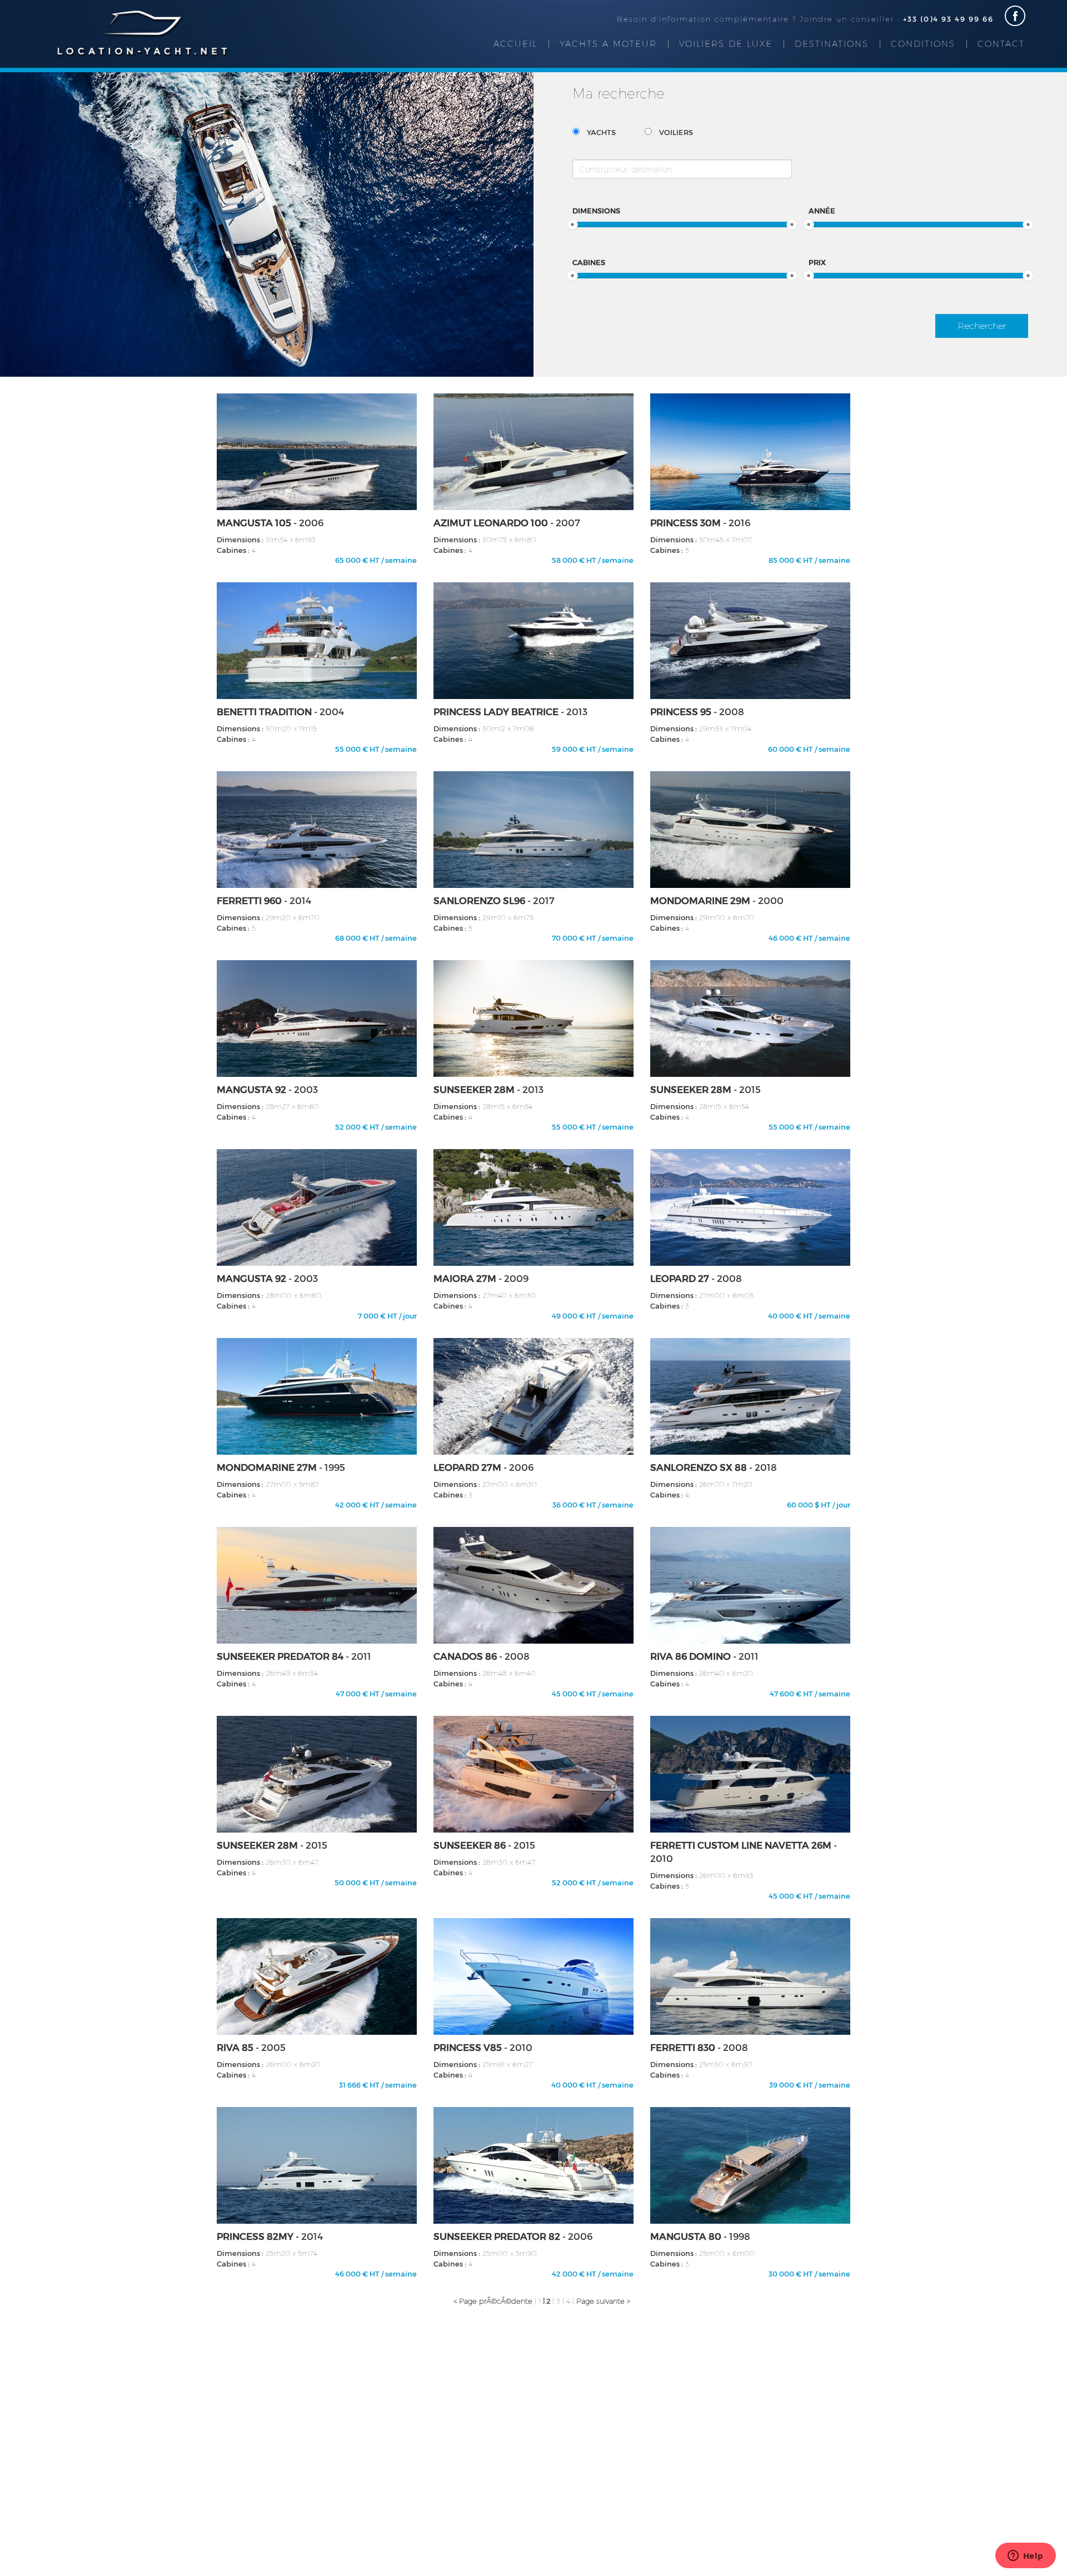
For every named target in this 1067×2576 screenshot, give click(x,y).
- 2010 (744, 1851)
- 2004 (280, 711)
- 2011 (294, 1656)
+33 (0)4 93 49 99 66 (948, 19)
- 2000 (717, 900)
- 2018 (714, 1467)
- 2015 (705, 1089)
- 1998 (700, 2236)
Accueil (515, 43)
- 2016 (700, 522)
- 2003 (267, 1089)
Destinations (832, 43)
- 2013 (510, 711)
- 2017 (494, 900)
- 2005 (251, 2047)
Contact (1001, 43)
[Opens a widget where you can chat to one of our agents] (1025, 2557)
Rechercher (982, 325)
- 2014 (264, 900)
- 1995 (281, 1467)
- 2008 (697, 711)
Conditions (923, 43)
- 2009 (481, 1278)
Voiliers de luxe (726, 43)
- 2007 (507, 522)
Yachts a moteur (608, 43)
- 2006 (270, 522)
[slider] (572, 224)
